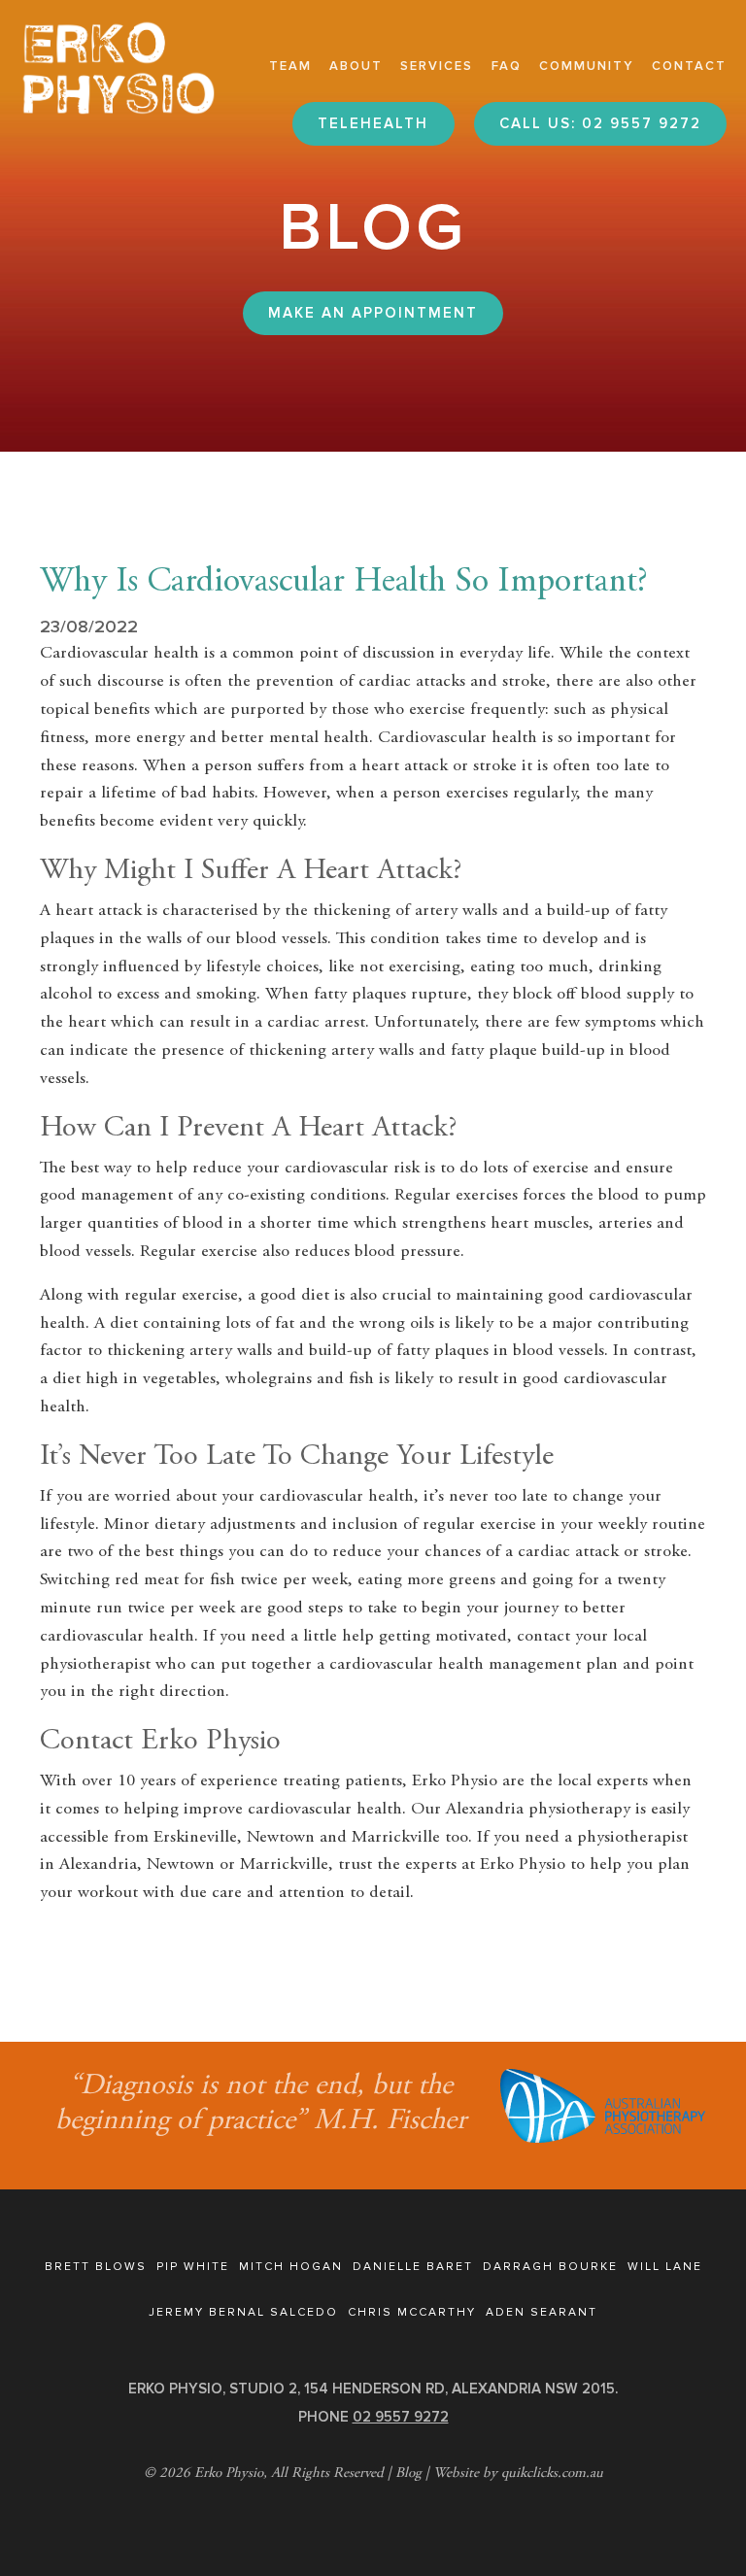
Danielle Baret (413, 2267)
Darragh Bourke (550, 2267)
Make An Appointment (373, 313)
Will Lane (665, 2267)
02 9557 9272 (401, 2417)
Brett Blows (96, 2267)
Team (290, 66)
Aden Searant (542, 2312)
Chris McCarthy (412, 2312)
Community (587, 66)
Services (437, 66)
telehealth (373, 123)
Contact (689, 66)
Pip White (193, 2267)
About (356, 66)
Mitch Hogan (291, 2267)
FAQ (507, 66)
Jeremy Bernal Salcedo (243, 2312)
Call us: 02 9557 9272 (600, 123)
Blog (408, 2474)
